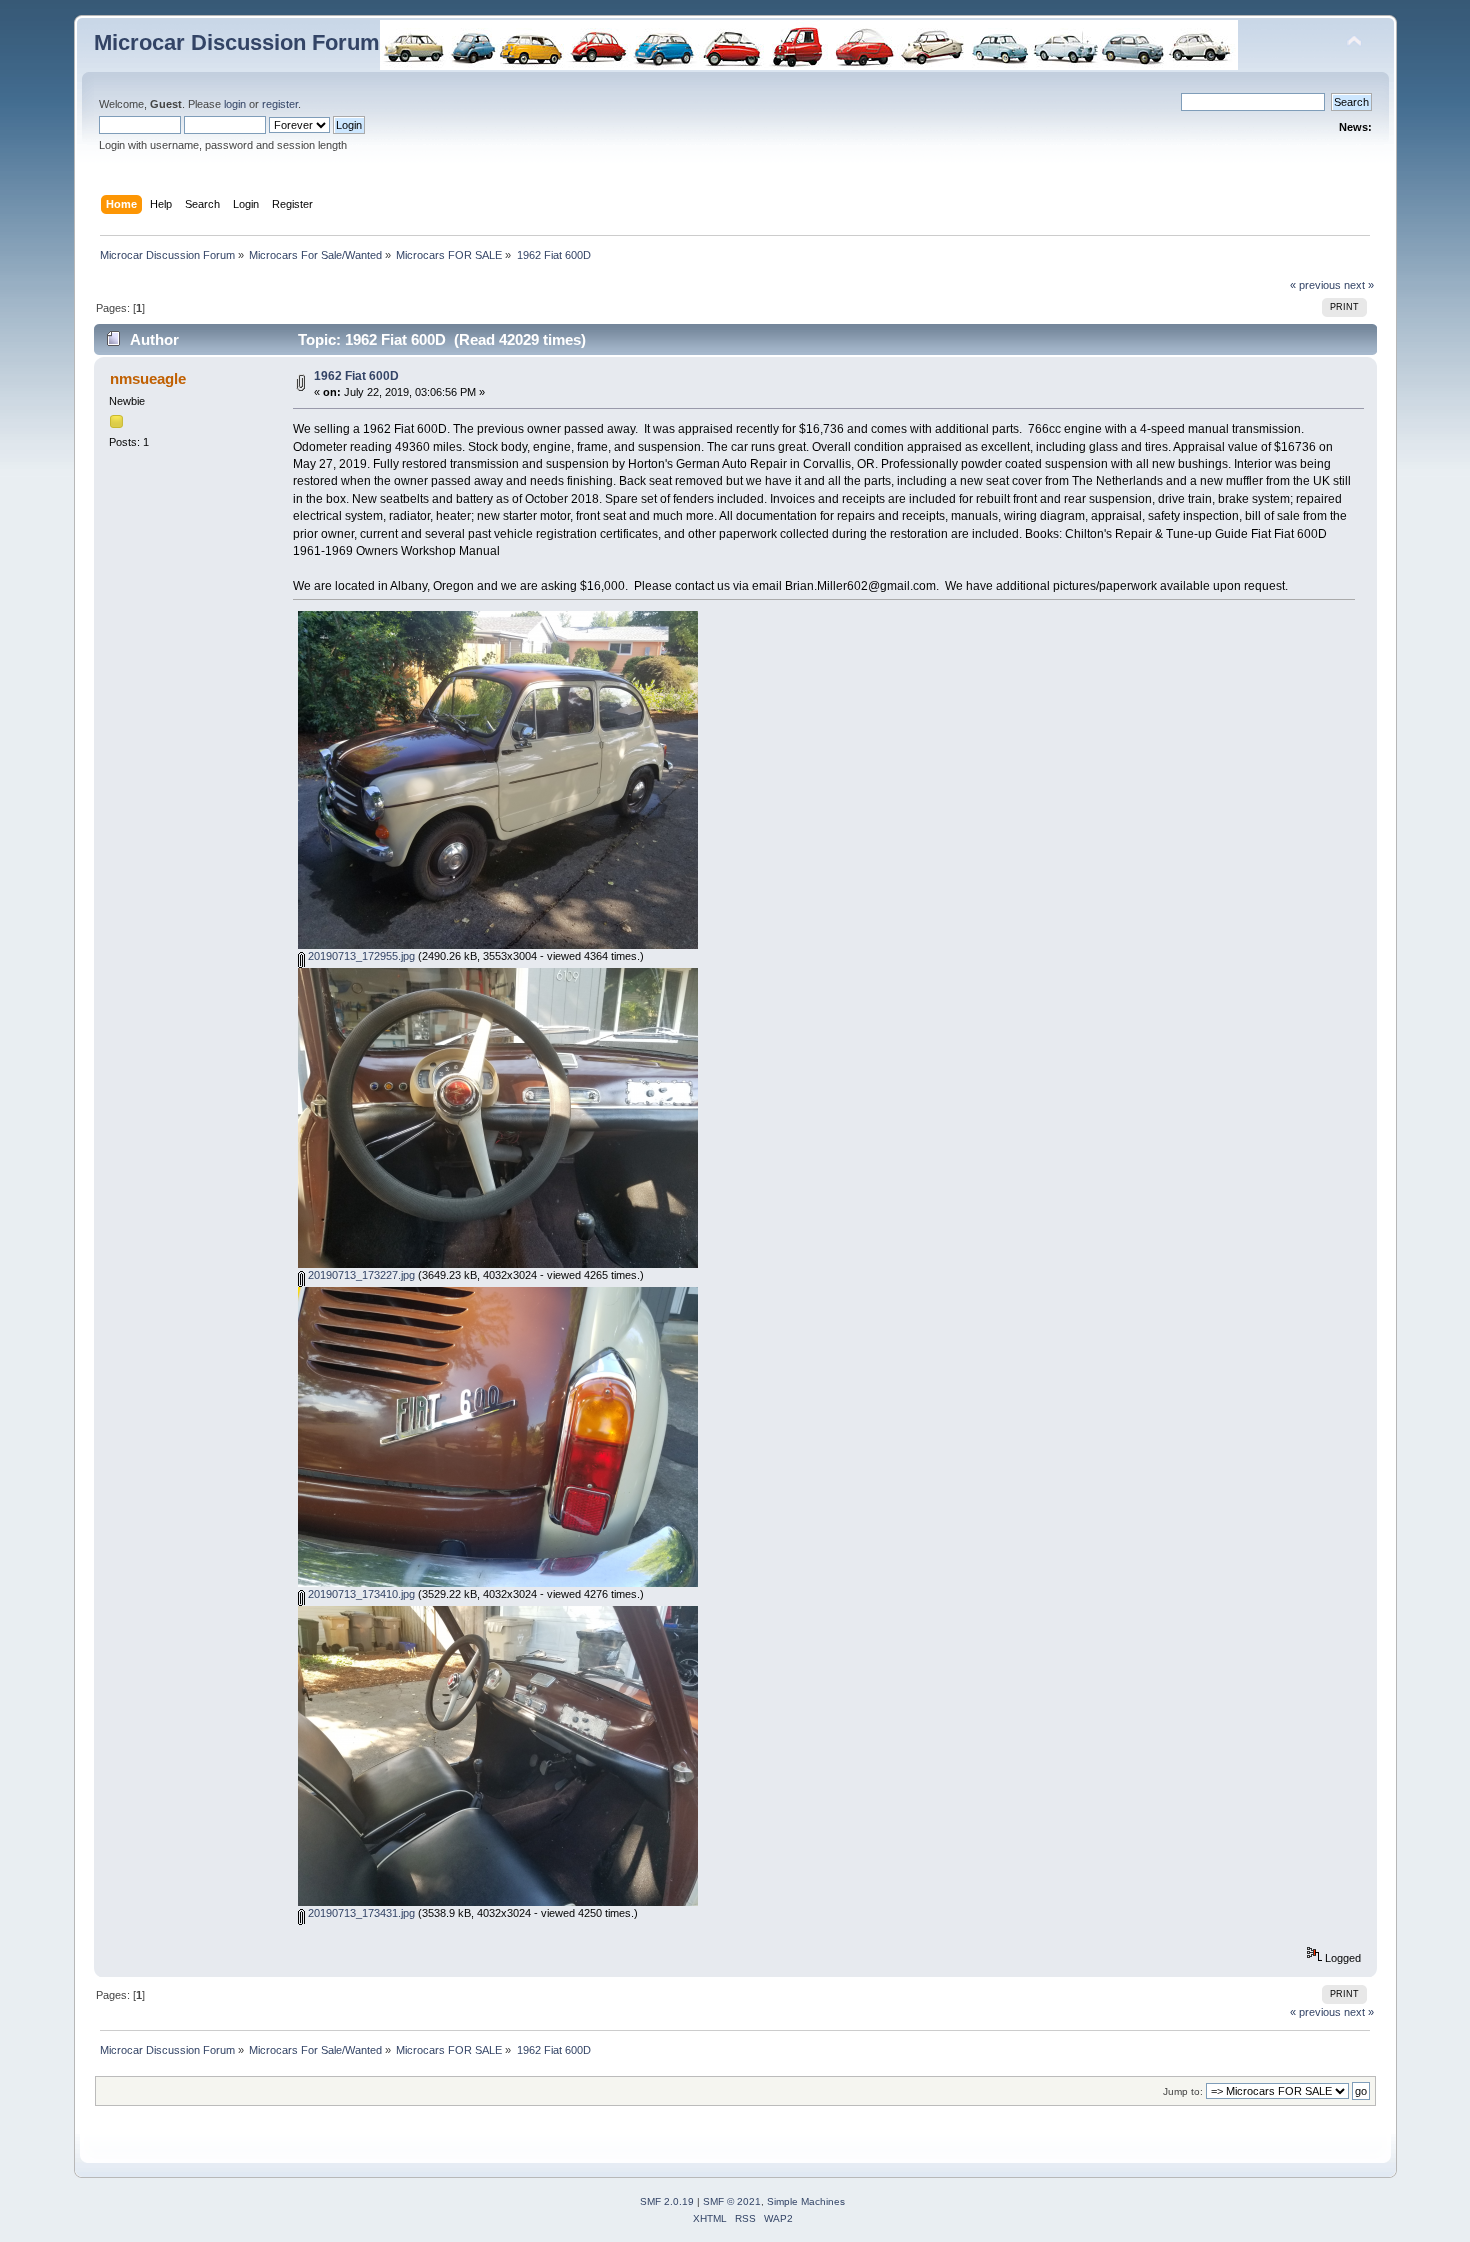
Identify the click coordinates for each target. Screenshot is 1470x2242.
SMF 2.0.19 (667, 2201)
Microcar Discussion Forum (237, 42)
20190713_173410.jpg (360, 1594)
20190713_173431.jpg (360, 1913)
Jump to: (1183, 2091)
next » (1359, 285)
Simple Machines (806, 2201)
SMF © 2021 (732, 2201)
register (280, 104)
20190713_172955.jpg (360, 956)
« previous (1315, 285)
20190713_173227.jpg (360, 1275)
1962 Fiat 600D (356, 376)
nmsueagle (148, 378)
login (235, 104)
